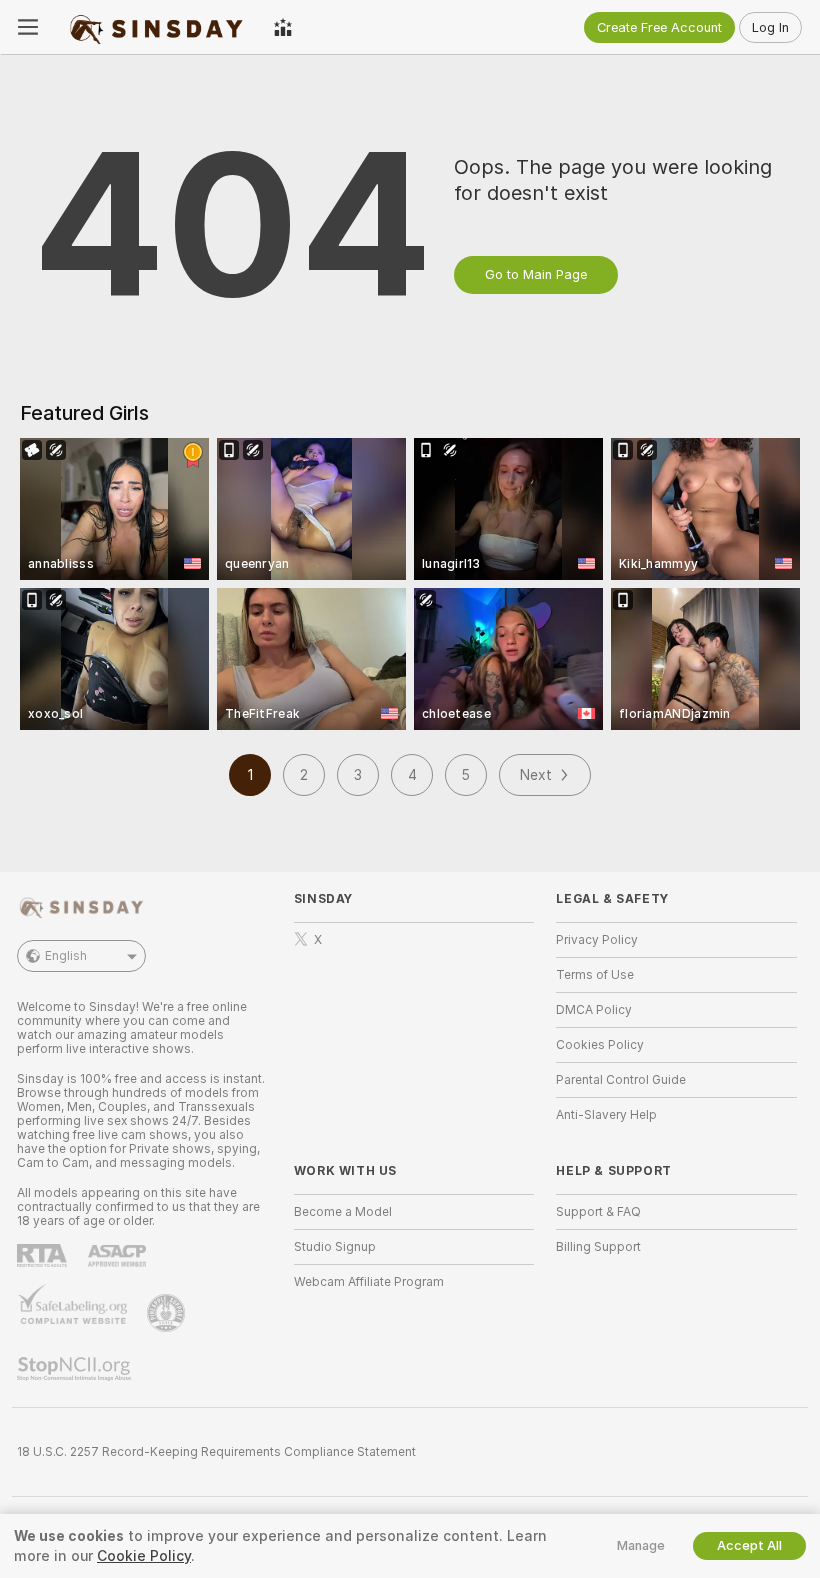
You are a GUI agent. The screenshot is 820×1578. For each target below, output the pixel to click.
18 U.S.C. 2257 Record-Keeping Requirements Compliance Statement (216, 1452)
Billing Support (598, 1247)
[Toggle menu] (28, 27)
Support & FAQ (598, 1212)
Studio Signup (335, 1247)
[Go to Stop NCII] (76, 1369)
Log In (770, 27)
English (66, 956)
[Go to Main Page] (156, 27)
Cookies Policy (600, 1045)
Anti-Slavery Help (606, 1115)
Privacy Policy (597, 940)
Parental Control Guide (621, 1080)
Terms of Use (595, 975)
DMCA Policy (594, 1010)
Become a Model (343, 1212)
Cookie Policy (144, 1556)
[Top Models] (283, 27)
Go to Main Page (536, 274)
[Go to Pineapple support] (168, 1313)
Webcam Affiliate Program (369, 1282)
